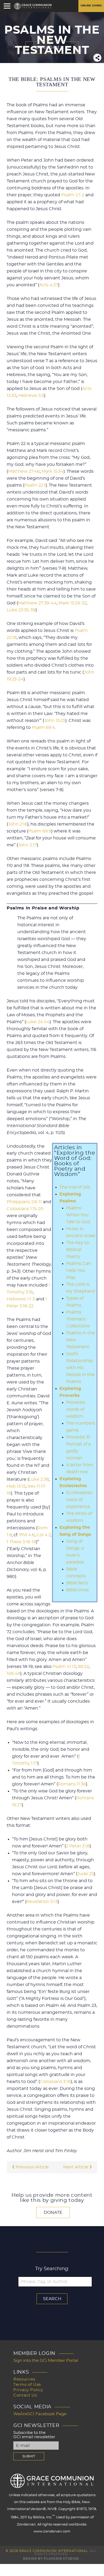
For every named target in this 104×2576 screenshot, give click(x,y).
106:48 (13, 1674)
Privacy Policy (28, 2390)
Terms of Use (27, 2385)
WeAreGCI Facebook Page (40, 2414)
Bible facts (77, 1583)
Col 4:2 (44, 1535)
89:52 (83, 1667)
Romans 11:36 (72, 1784)
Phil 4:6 (27, 1535)
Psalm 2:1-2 (73, 195)
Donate (53, 2213)
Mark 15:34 (53, 471)
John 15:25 (55, 721)
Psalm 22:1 (35, 485)
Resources (24, 2379)
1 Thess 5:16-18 (21, 1542)
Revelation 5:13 (42, 1902)
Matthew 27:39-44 (37, 603)
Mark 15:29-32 (72, 603)
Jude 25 (86, 1874)
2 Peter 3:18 (78, 1846)
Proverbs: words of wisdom (76, 1409)
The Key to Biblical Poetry (77, 1250)
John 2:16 (18, 824)
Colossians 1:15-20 (25, 1209)
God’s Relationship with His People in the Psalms (80, 1368)
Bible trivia (77, 1590)
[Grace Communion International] (33, 6)
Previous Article (32, 2167)
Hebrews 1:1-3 (21, 1299)
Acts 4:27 (49, 285)
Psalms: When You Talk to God (78, 1215)
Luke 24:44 (38, 1022)
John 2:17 (27, 845)
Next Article (76, 2167)
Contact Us (25, 2395)
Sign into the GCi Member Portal (46, 2361)
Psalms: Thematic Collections (78, 1319)
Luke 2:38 (39, 1479)
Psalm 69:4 (43, 728)
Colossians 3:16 (55, 2082)
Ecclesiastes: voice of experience (79, 1500)
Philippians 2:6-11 (24, 1202)
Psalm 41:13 (64, 1667)
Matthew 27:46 (24, 471)
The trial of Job (75, 1187)
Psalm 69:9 (40, 831)
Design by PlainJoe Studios (51, 2559)
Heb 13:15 (16, 1486)
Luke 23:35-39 (21, 610)
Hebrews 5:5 (31, 396)
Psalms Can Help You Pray (79, 1271)
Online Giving (91, 6)
